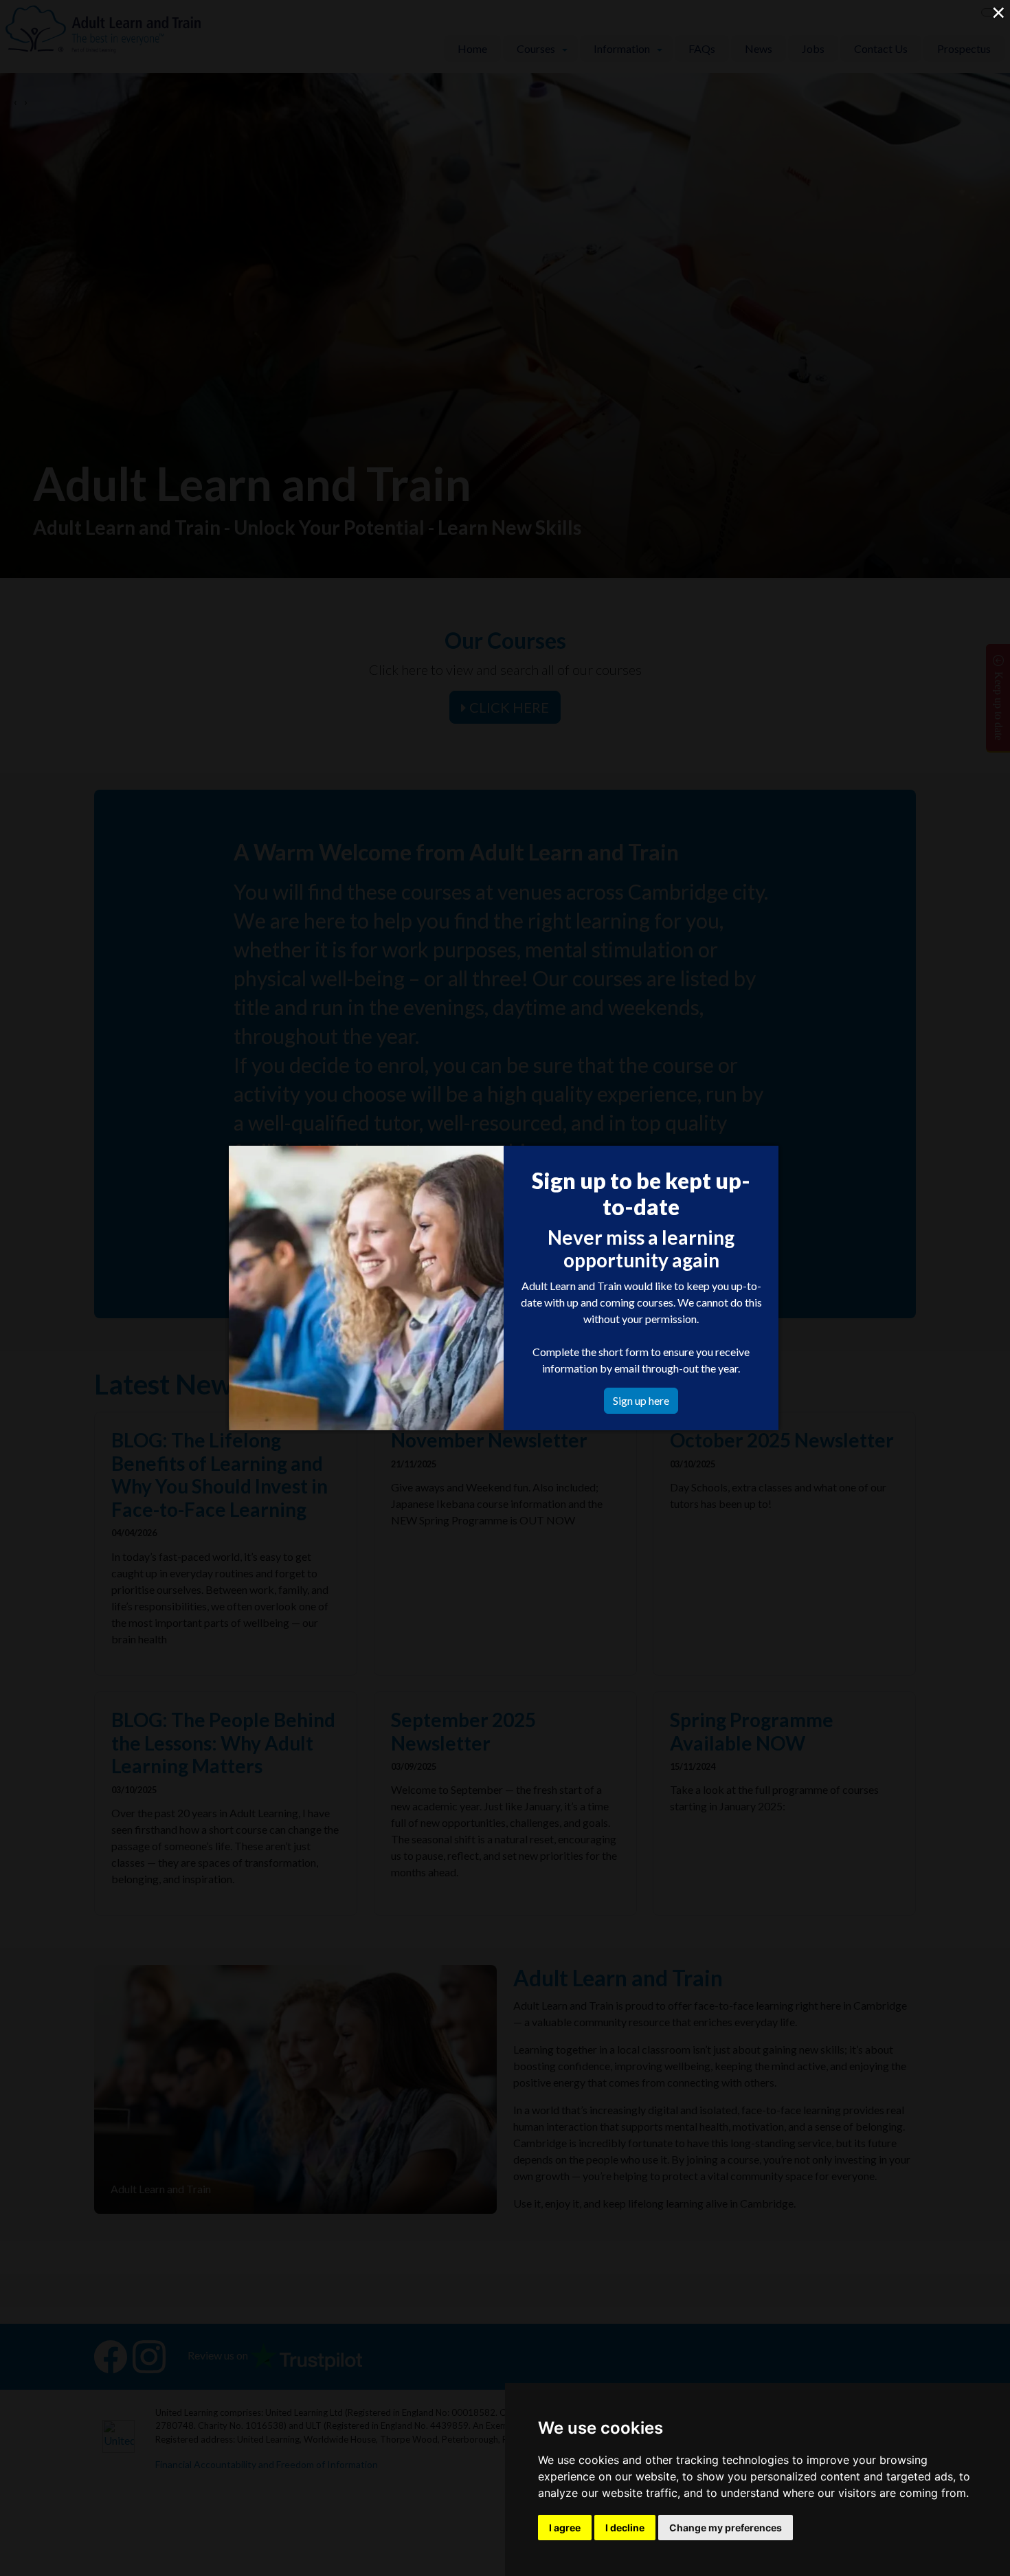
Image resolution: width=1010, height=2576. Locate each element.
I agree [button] (565, 2528)
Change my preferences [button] (726, 2528)
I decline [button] (625, 2528)
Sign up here (641, 1400)
